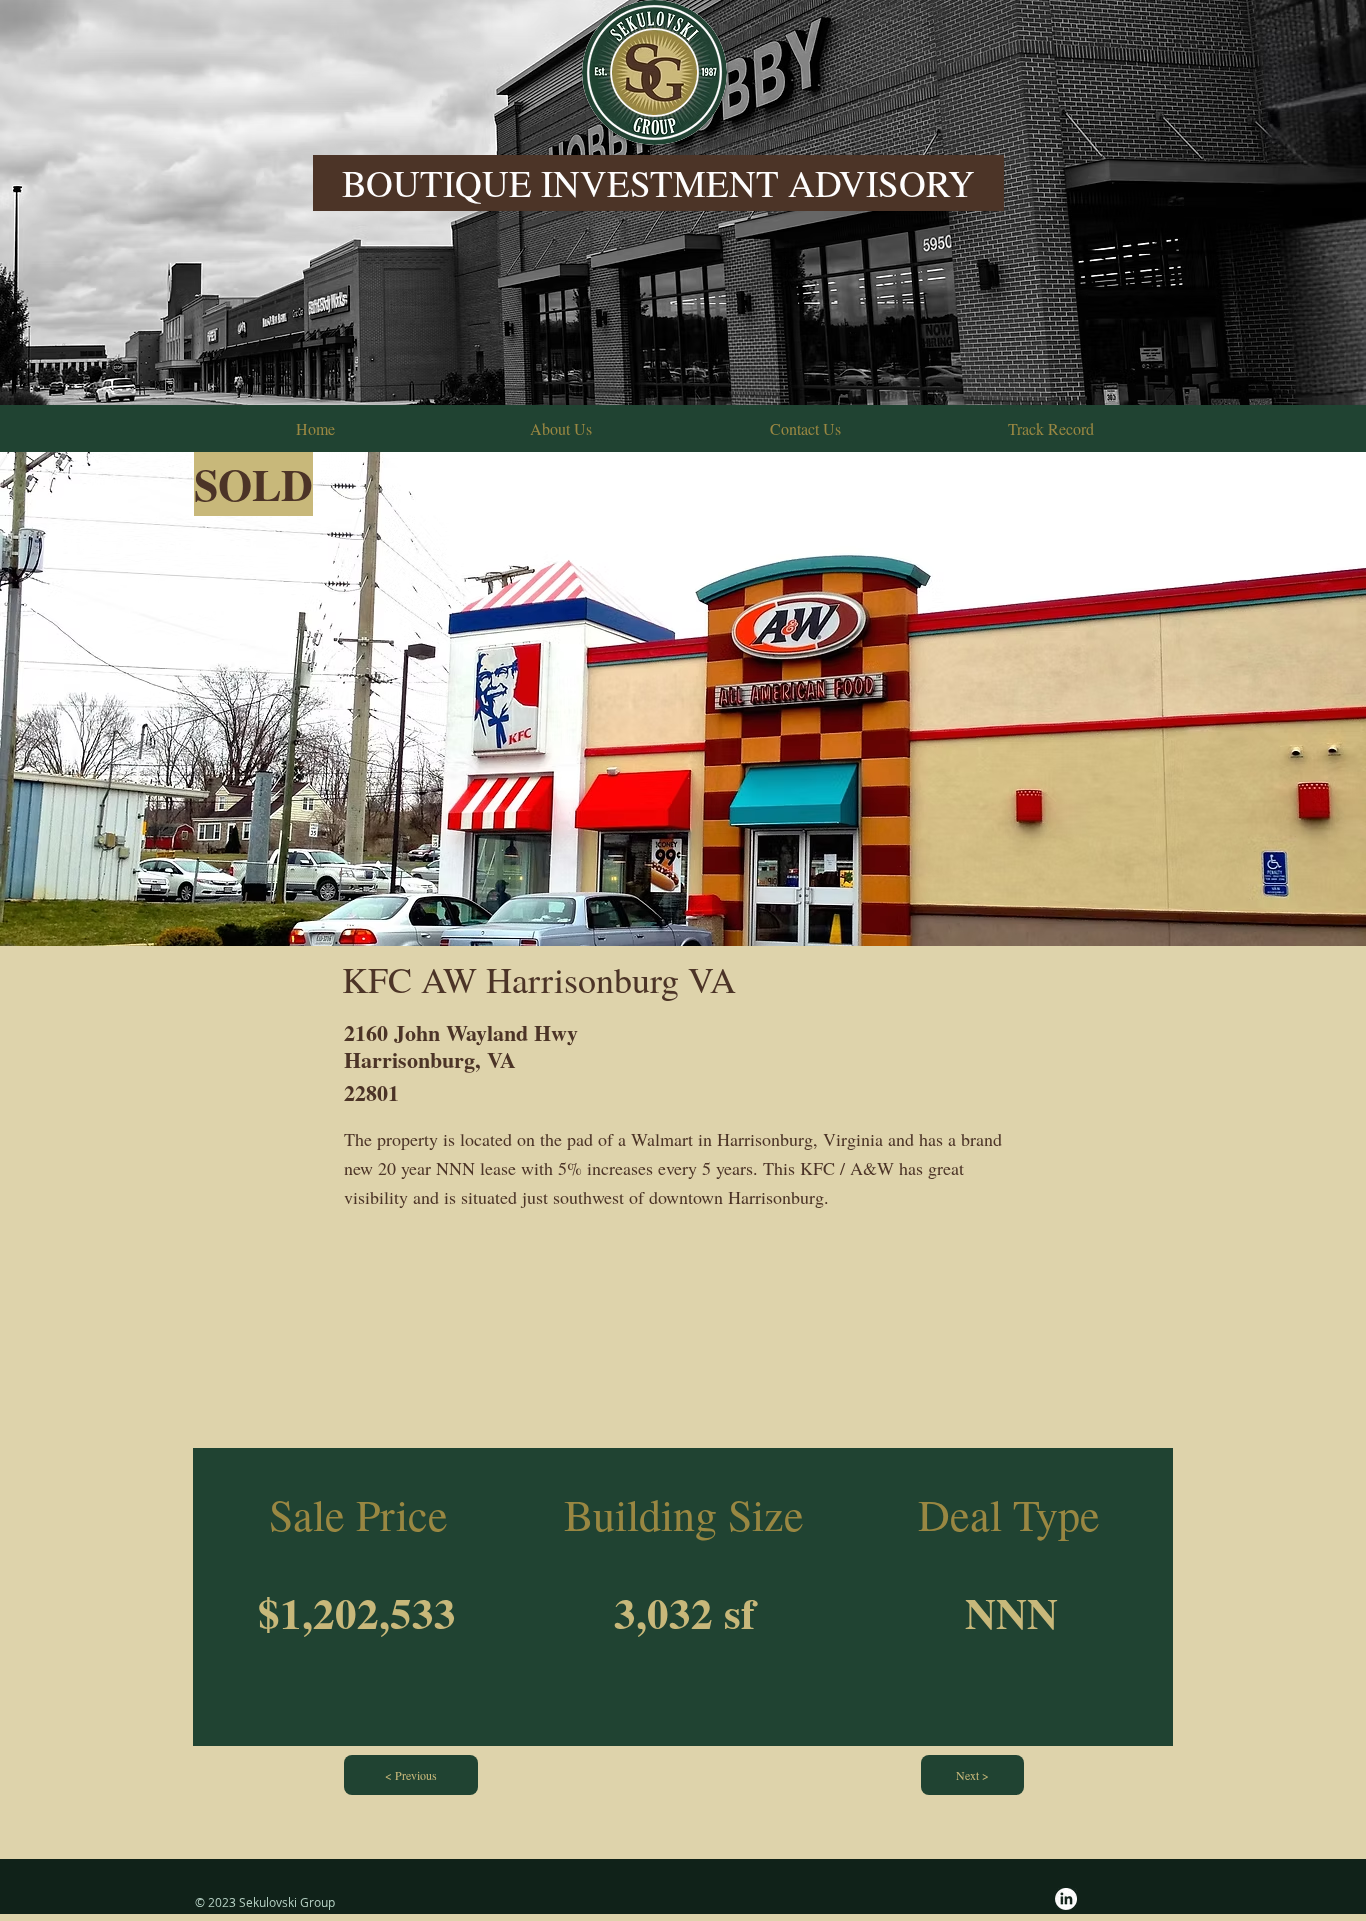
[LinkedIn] (1066, 1899)
